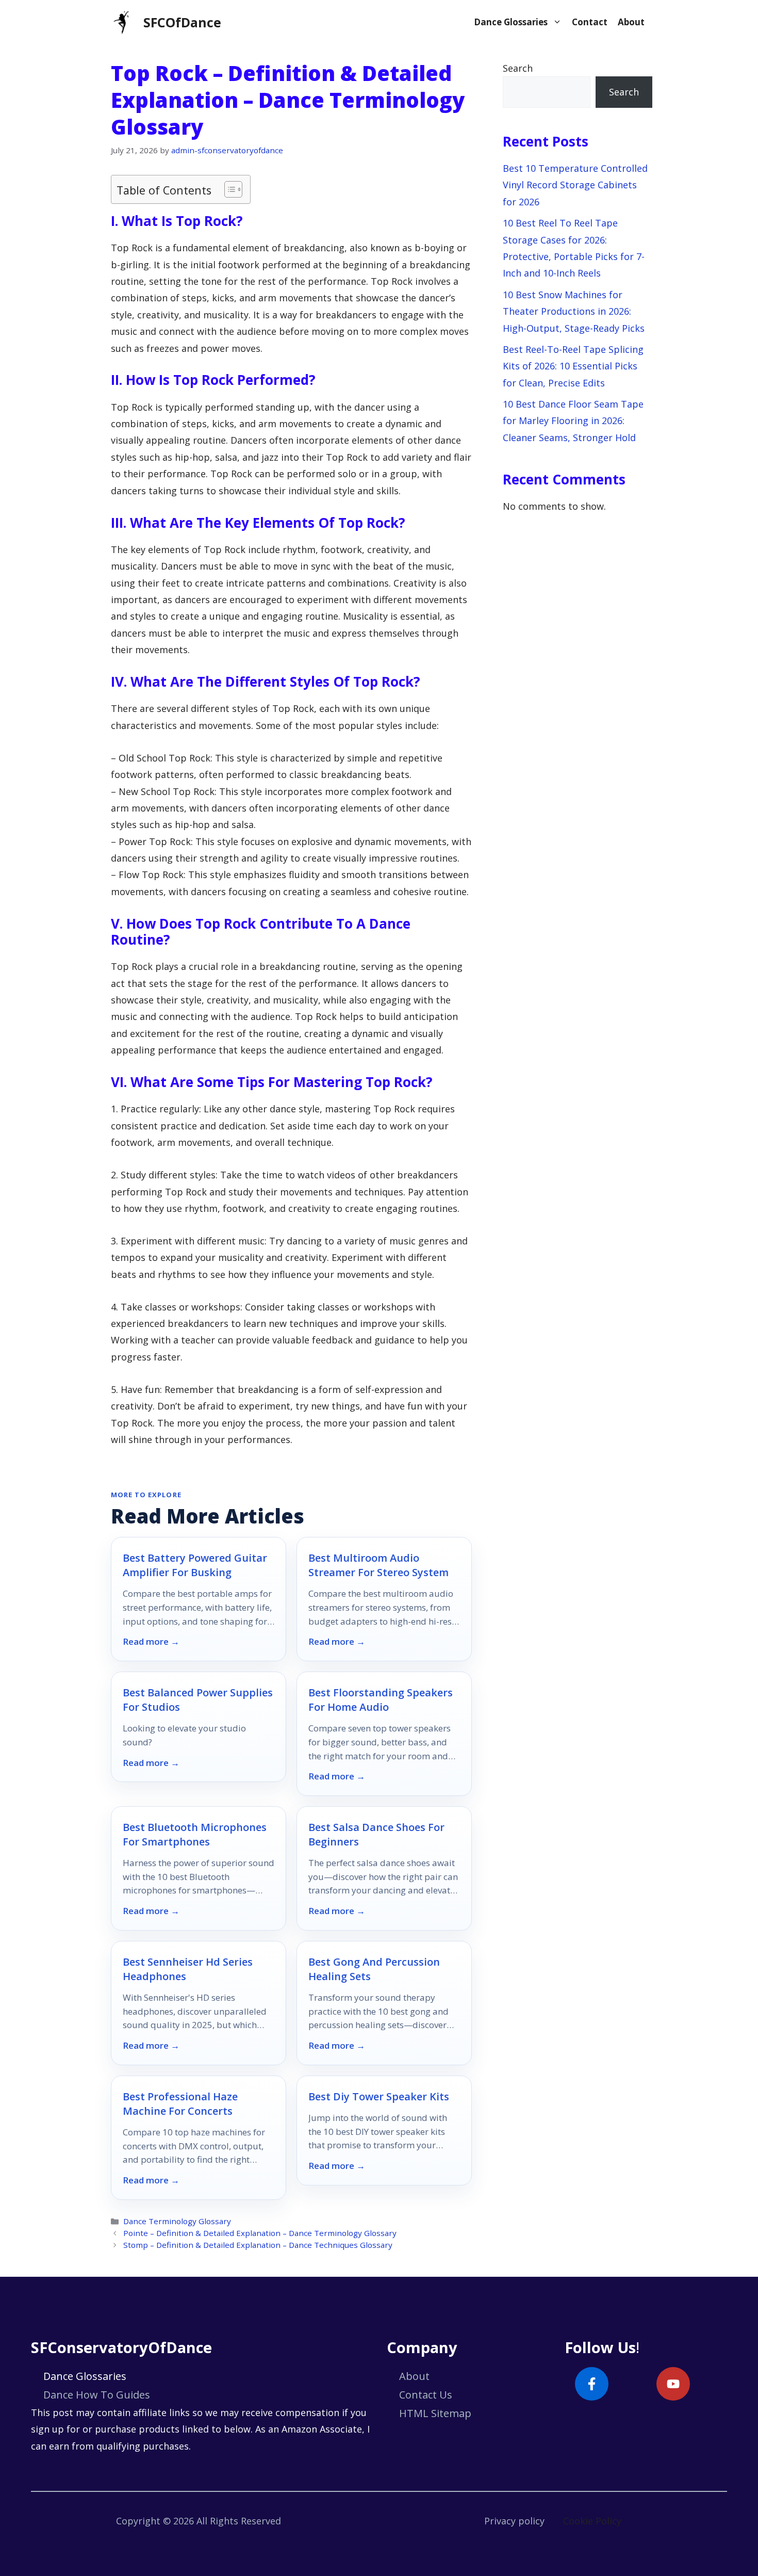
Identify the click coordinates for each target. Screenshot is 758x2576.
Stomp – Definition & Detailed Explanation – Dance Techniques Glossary (258, 2245)
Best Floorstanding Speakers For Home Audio (381, 1700)
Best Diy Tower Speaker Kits (379, 2096)
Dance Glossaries (511, 22)
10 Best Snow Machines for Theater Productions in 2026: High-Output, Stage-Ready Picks (574, 311)
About (631, 22)
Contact (590, 22)
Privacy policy (514, 2521)
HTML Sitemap (435, 2413)
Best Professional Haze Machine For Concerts (180, 2104)
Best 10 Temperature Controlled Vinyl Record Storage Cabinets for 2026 (575, 185)
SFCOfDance (182, 22)
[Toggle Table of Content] (228, 189)
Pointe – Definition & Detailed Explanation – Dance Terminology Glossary (260, 2233)
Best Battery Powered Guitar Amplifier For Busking (195, 1565)
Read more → (151, 1642)
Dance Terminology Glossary (177, 2221)
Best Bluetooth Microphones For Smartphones (195, 1834)
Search (518, 68)
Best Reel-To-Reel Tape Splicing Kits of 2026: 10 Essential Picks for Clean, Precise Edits (573, 366)
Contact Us (426, 2395)
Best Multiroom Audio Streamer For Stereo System (378, 1565)
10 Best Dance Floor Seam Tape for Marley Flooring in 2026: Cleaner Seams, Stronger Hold (573, 421)
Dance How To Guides (97, 2395)
